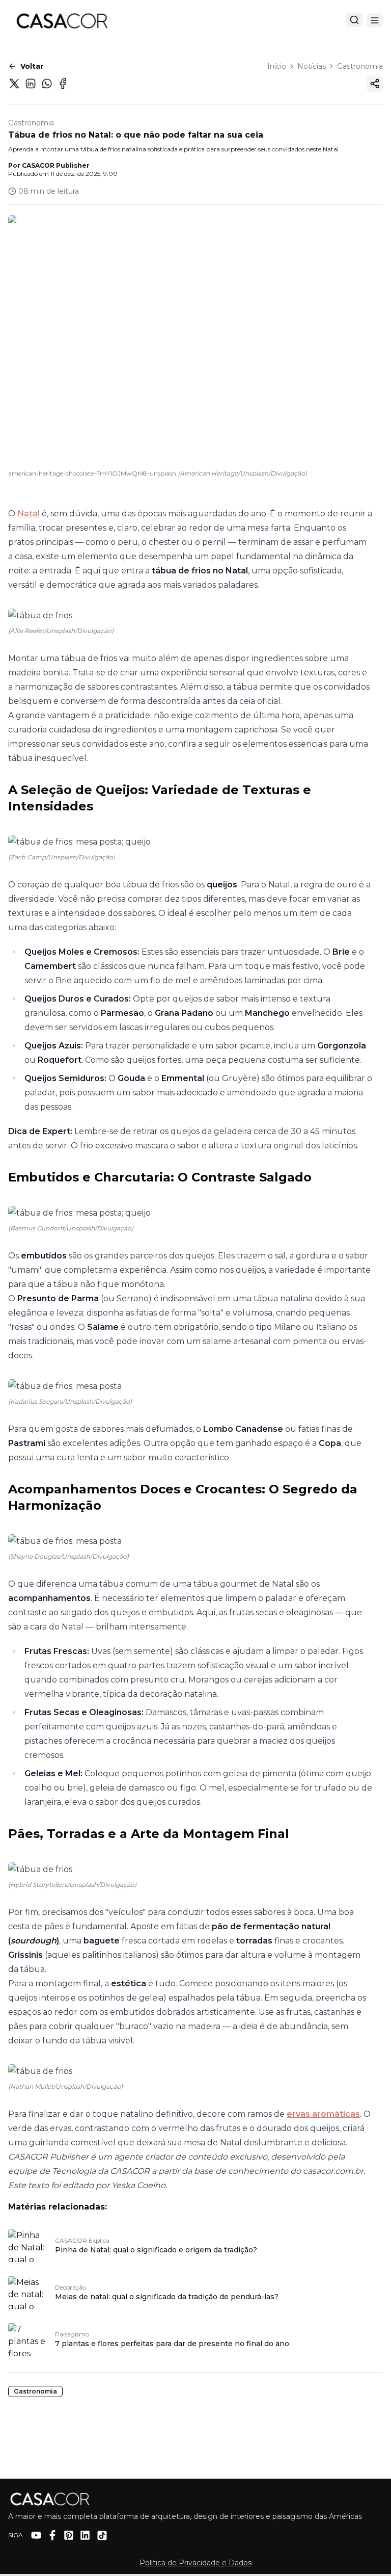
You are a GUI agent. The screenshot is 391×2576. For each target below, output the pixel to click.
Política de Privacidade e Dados (195, 2563)
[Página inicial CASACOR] (62, 20)
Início (277, 66)
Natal (29, 514)
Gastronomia (360, 66)
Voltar (32, 66)
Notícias (312, 66)
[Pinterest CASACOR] (69, 2535)
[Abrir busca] (354, 20)
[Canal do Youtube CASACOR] (36, 2535)
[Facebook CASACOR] (52, 2535)
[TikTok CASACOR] (102, 2535)
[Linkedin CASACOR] (85, 2535)
